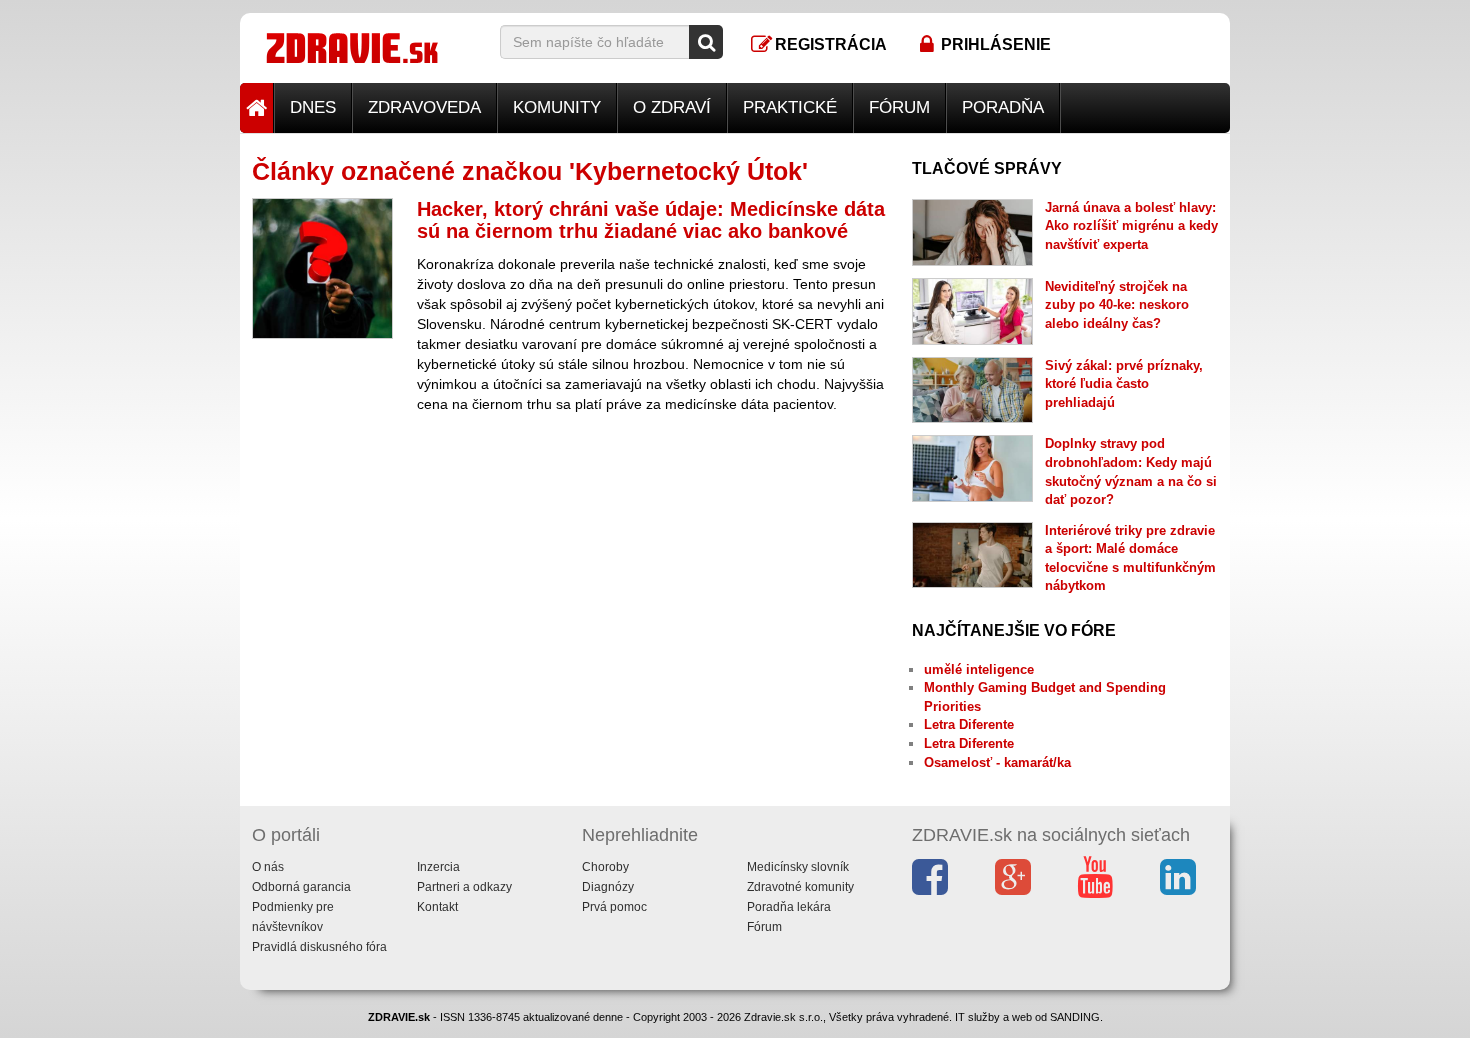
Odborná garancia (301, 887)
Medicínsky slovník (798, 867)
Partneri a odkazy (464, 887)
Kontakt (437, 907)
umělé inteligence (979, 669)
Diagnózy (608, 887)
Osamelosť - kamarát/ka (997, 762)
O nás (268, 867)
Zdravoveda (424, 107)
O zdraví (672, 107)
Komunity (557, 107)
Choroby (605, 867)
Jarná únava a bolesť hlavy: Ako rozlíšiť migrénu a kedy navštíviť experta (1131, 226)
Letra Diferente (969, 724)
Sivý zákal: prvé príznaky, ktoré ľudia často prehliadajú (1124, 384)
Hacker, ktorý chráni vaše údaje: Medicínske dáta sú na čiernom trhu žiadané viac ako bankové (651, 220)
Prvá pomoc (614, 907)
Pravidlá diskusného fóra (319, 947)
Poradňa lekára (789, 907)
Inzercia (438, 867)
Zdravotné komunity (800, 887)
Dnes (313, 107)
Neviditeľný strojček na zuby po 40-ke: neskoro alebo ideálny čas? (1117, 305)
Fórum (899, 107)
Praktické (790, 107)
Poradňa (1003, 107)
